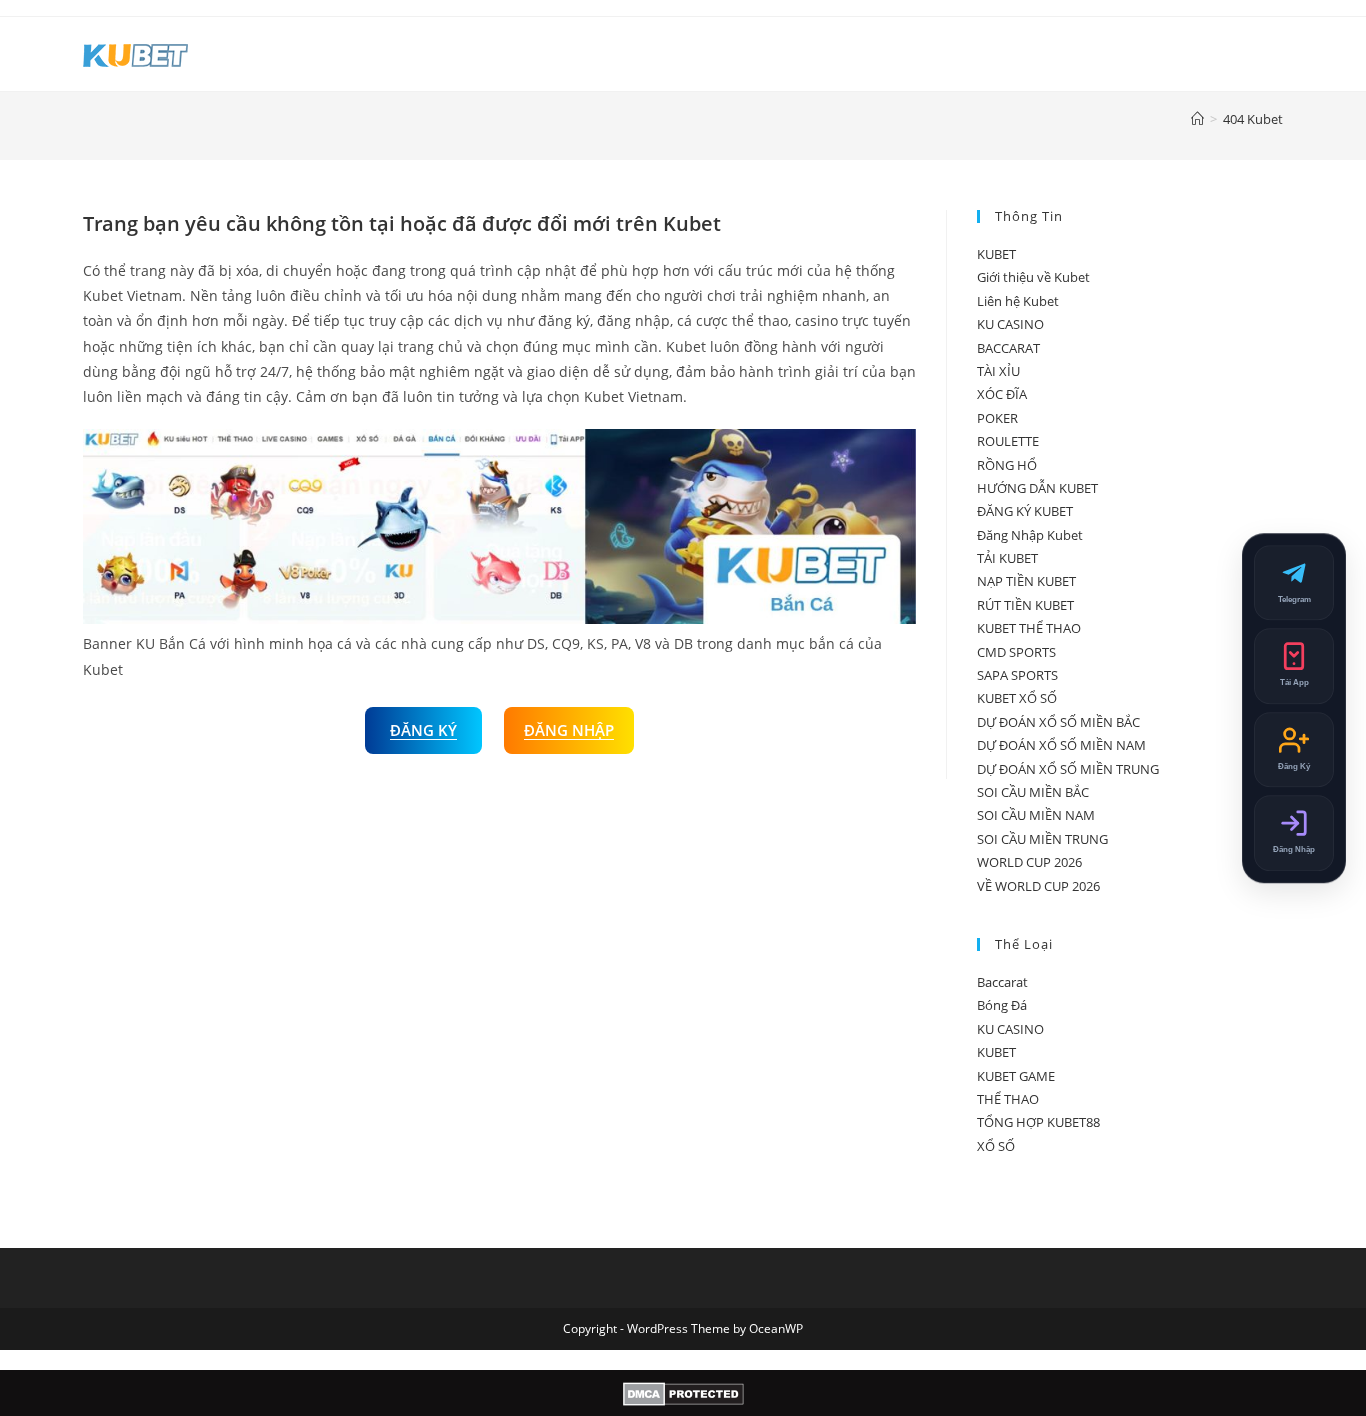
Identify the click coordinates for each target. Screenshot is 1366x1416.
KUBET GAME (1016, 1076)
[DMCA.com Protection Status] (683, 1393)
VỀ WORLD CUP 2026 (1038, 886)
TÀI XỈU (998, 371)
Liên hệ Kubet (1018, 301)
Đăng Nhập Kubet (1030, 535)
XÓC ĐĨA (1002, 394)
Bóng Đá (1002, 1005)
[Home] (1197, 119)
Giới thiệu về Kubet (1033, 277)
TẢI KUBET (1007, 558)
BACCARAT (1008, 348)
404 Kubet (1253, 119)
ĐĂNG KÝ (423, 730)
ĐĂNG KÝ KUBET (1025, 511)
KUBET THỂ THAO (1029, 628)
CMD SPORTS (1016, 652)
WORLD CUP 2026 (1029, 862)
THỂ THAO (1008, 1099)
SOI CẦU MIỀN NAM (1036, 815)
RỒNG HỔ (1007, 465)
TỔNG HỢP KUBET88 (1038, 1122)
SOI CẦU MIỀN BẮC (1033, 792)
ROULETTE (1008, 441)
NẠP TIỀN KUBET (1026, 581)
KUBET (996, 254)
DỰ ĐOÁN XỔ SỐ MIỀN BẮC (1058, 722)
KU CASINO (1010, 324)
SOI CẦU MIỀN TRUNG (1042, 839)
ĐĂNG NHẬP (569, 730)
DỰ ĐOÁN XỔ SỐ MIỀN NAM (1061, 745)
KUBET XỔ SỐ (1017, 698)
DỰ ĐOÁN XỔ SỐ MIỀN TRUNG (1068, 769)
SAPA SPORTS (1017, 675)
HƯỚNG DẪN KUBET (1037, 488)
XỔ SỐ (996, 1146)
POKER (997, 418)
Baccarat (1002, 982)
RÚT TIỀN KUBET (1025, 605)
